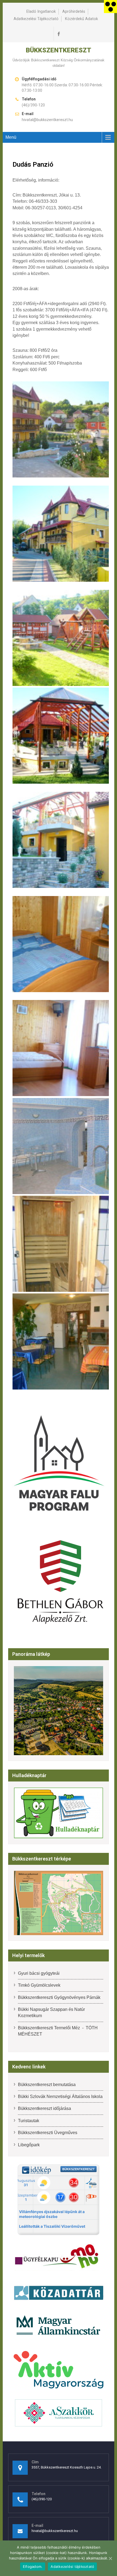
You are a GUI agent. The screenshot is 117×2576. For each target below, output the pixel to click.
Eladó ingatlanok (41, 12)
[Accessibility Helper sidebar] (110, 7)
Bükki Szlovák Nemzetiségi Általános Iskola (60, 2096)
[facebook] (59, 34)
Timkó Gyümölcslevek (39, 1985)
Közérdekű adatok (81, 19)
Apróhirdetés (74, 12)
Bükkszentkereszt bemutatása (47, 2085)
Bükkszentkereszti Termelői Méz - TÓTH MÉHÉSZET (58, 2031)
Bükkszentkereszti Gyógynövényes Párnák (59, 1997)
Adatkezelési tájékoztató (36, 19)
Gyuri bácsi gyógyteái (39, 1973)
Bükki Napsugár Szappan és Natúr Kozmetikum (51, 2012)
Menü (11, 137)
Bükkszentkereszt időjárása (44, 2108)
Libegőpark (29, 2145)
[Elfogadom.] (110, 2558)
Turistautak (29, 2121)
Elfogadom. (33, 2566)
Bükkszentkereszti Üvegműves (48, 2133)
